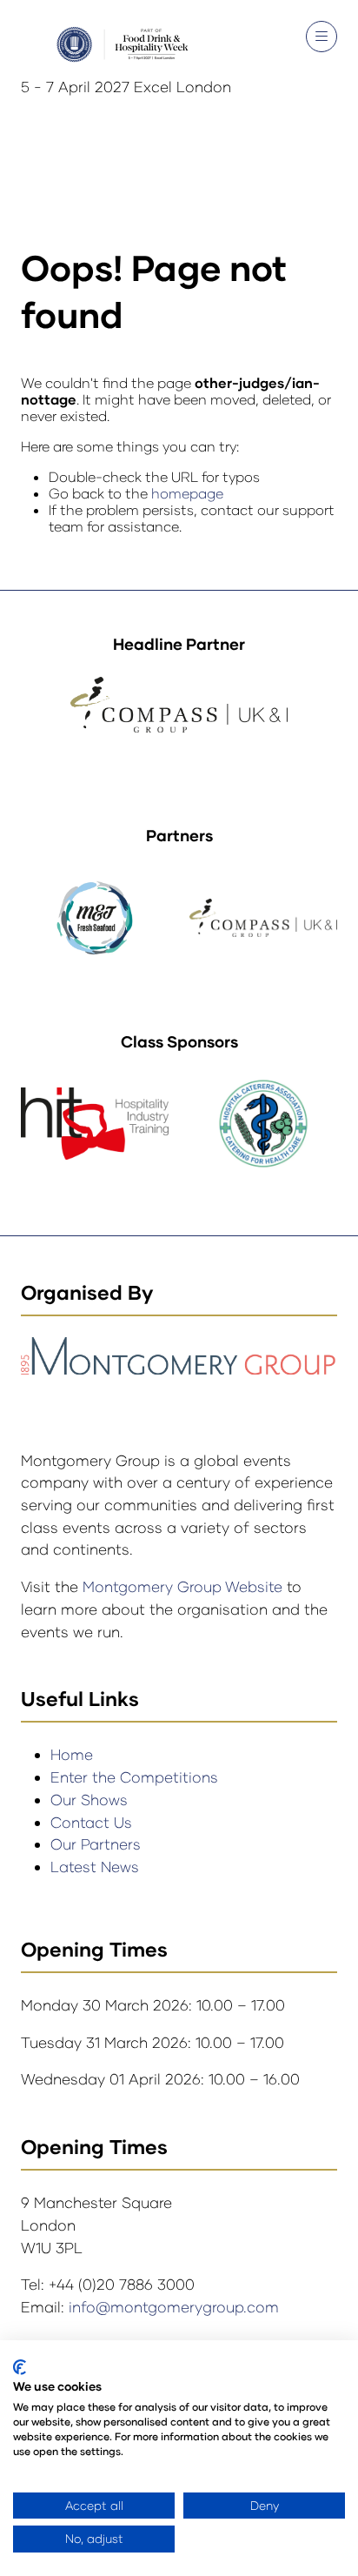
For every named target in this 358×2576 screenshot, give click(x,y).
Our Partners (96, 1844)
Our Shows (89, 1800)
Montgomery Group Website (185, 1586)
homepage (187, 493)
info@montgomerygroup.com (174, 2307)
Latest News (95, 1867)
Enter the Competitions (134, 1777)
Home (72, 1754)
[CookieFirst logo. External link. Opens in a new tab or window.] (20, 2367)
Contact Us (91, 1822)
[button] (322, 37)
